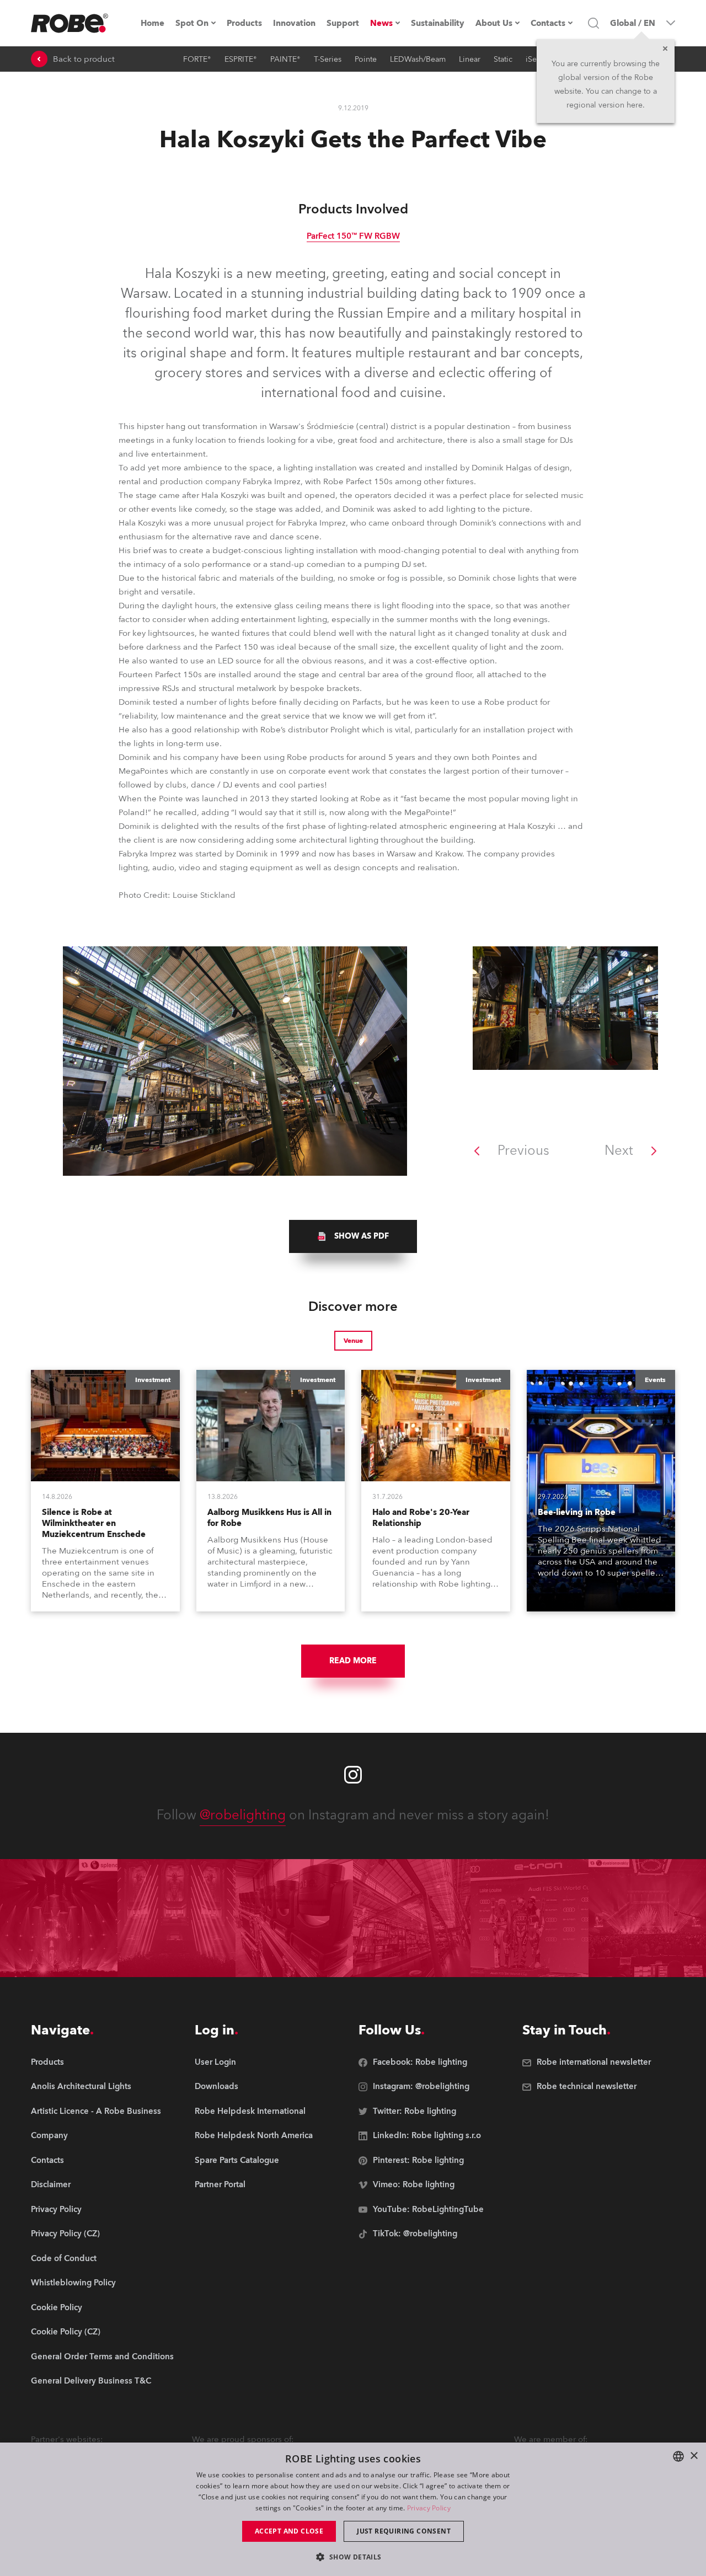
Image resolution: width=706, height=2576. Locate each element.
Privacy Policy (429, 2508)
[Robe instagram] (353, 1775)
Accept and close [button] (289, 2531)
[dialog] (353, 2509)
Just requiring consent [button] (404, 2531)
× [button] (694, 2456)
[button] (353, 2556)
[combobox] (678, 2456)
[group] (353, 1236)
